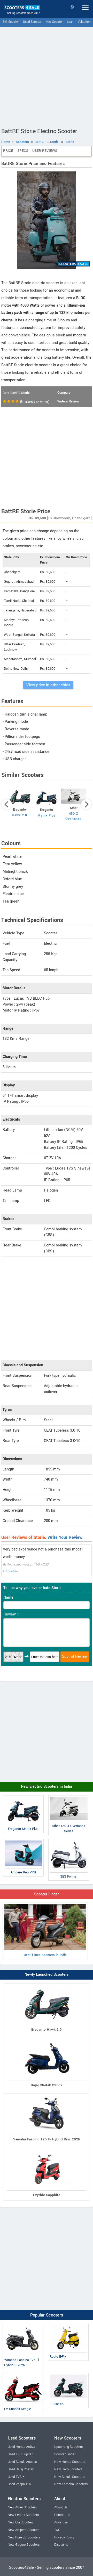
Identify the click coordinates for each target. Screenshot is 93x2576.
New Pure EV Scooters (24, 2537)
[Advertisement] (47, 76)
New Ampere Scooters (24, 2530)
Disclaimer (62, 2545)
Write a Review (68, 401)
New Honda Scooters (70, 2462)
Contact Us (62, 2515)
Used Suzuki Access (22, 2462)
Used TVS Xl (17, 2477)
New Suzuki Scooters (70, 2477)
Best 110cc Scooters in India (45, 1955)
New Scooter (54, 22)
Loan (70, 22)
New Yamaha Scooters (71, 2484)
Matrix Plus (47, 816)
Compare (64, 393)
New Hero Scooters (68, 2469)
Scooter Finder (47, 1894)
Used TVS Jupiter (20, 2454)
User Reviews (45, 151)
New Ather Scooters (22, 2507)
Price (8, 151)
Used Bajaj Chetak (21, 2469)
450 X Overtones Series (73, 819)
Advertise (61, 2522)
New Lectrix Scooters (23, 2515)
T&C (57, 2530)
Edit (6, 1571)
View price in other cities (48, 685)
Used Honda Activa (21, 2447)
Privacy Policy (64, 2537)
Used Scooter (32, 22)
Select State (73, 7)
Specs (23, 151)
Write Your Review (65, 1537)
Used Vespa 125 (19, 2484)
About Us (61, 2507)
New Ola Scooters (21, 2522)
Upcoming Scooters (68, 2447)
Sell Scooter (11, 22)
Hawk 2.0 (19, 815)
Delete (13, 1571)
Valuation (84, 22)
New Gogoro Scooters (24, 2545)
